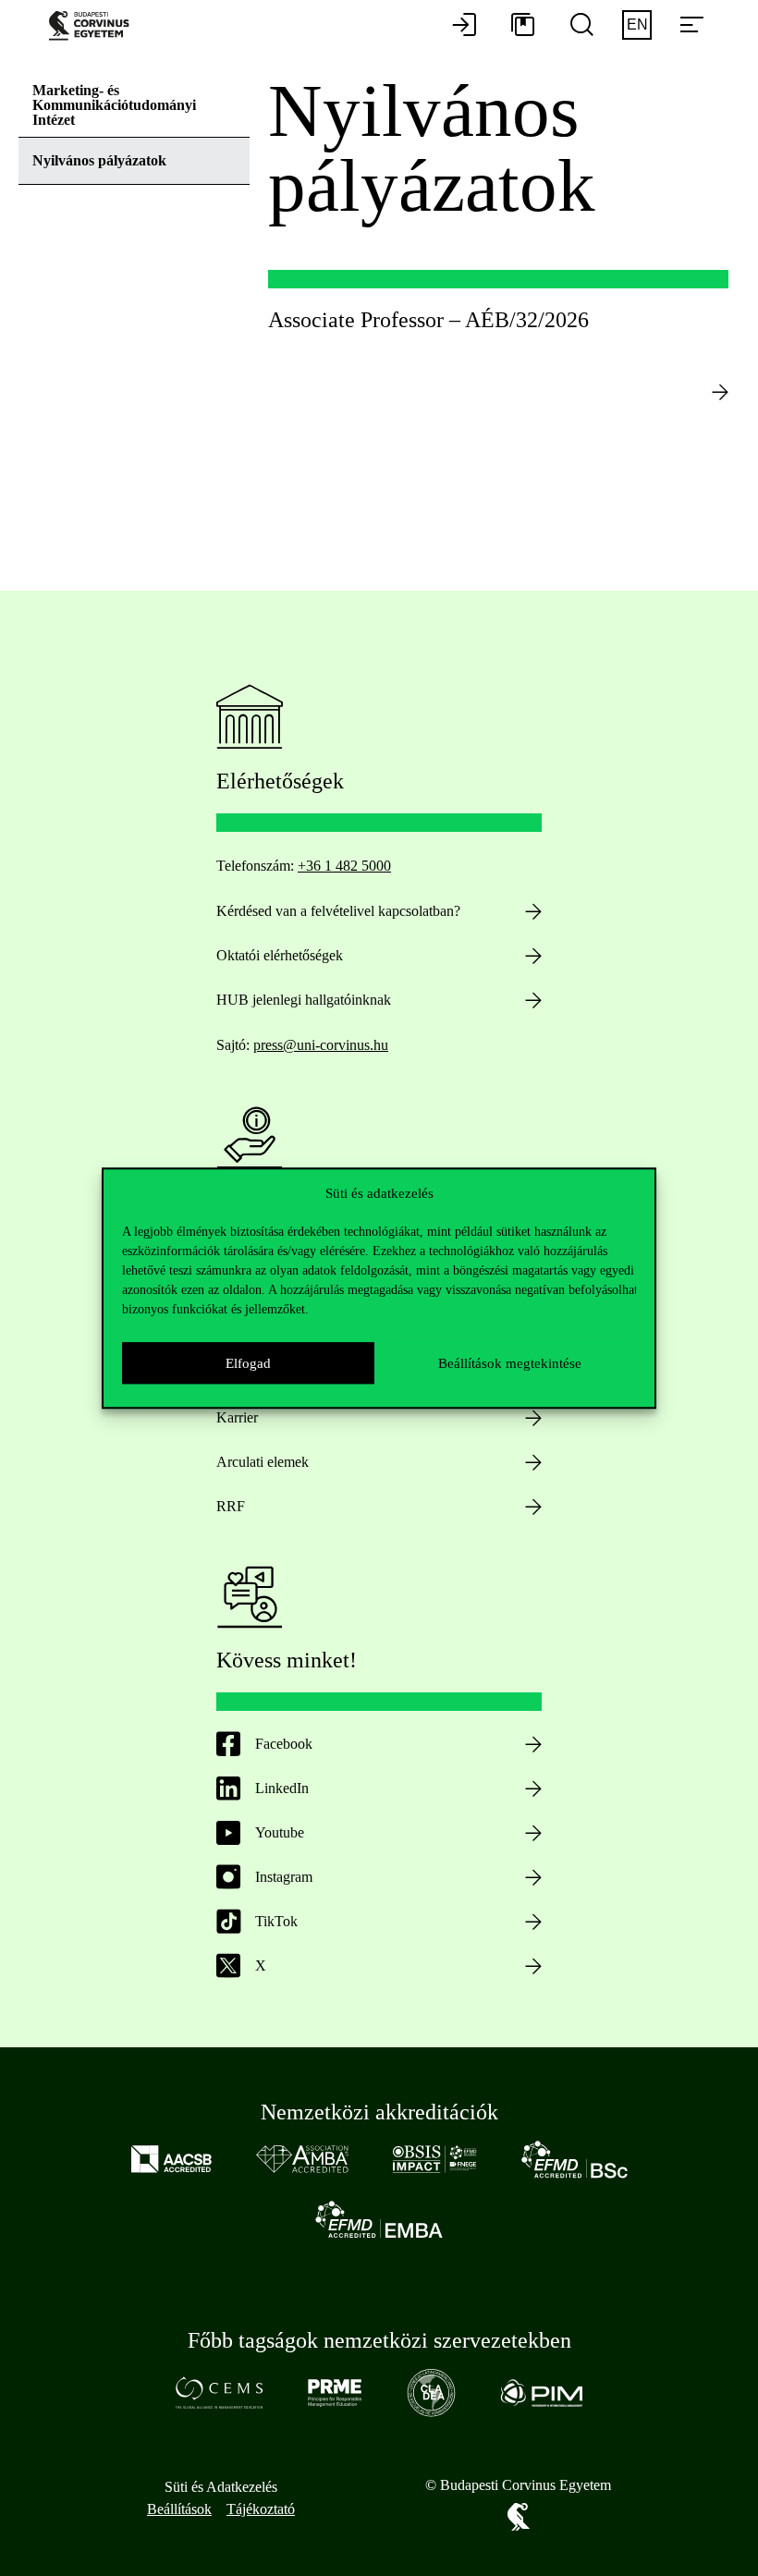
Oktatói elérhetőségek (280, 955)
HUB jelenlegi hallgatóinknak (304, 1000)
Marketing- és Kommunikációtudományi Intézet (114, 105)
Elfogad (248, 1363)
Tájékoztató (261, 2509)
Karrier (237, 1417)
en (637, 24)
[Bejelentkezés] (464, 26)
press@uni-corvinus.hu (321, 1045)
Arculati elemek (263, 1462)
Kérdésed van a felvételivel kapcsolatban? (338, 911)
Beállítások (179, 2509)
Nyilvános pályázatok (99, 160)
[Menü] (691, 26)
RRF (231, 1506)
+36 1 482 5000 (344, 866)
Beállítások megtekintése (510, 1363)
